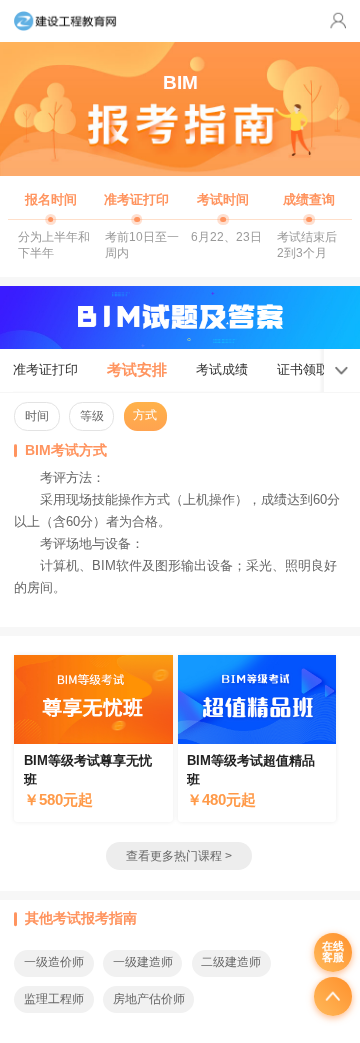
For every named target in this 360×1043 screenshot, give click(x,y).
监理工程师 (54, 999)
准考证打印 (45, 369)
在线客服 (333, 952)
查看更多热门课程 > (179, 856)
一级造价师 (54, 962)
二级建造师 (231, 962)
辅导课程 (93, 739)
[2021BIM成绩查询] (309, 223)
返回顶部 (333, 996)
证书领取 (303, 369)
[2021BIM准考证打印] (137, 223)
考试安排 (137, 369)
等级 (92, 416)
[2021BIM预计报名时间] (51, 223)
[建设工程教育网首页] (65, 21)
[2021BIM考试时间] (223, 223)
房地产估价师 (149, 999)
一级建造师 (143, 962)
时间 (37, 416)
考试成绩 (222, 369)
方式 (145, 415)
